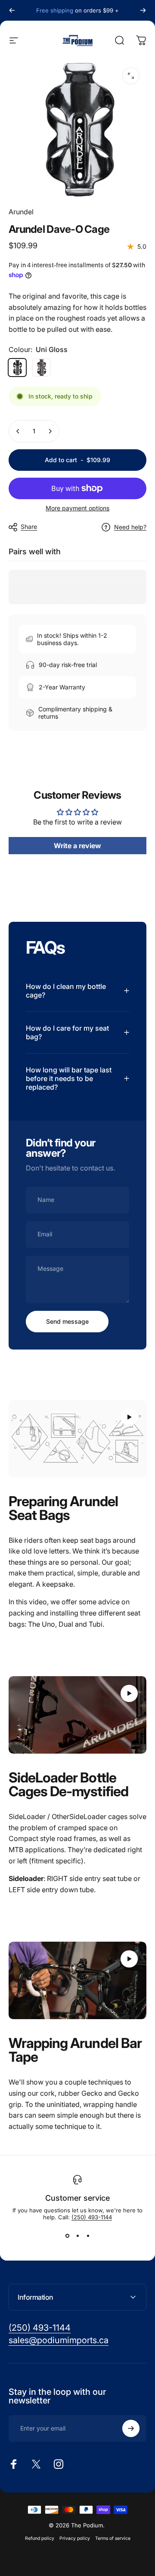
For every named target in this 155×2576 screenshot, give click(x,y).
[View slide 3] (88, 2236)
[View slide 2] (77, 2236)
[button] (129, 1417)
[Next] (143, 10)
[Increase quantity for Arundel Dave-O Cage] (50, 431)
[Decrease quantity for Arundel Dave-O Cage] (18, 431)
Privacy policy (75, 2538)
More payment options (77, 508)
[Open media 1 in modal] (131, 76)
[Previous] (12, 10)
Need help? (130, 527)
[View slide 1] (67, 2236)
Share (29, 527)
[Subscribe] (131, 2428)
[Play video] (77, 1439)
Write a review (77, 846)
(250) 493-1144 (92, 2217)
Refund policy (40, 2538)
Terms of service (113, 2538)
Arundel (21, 212)
